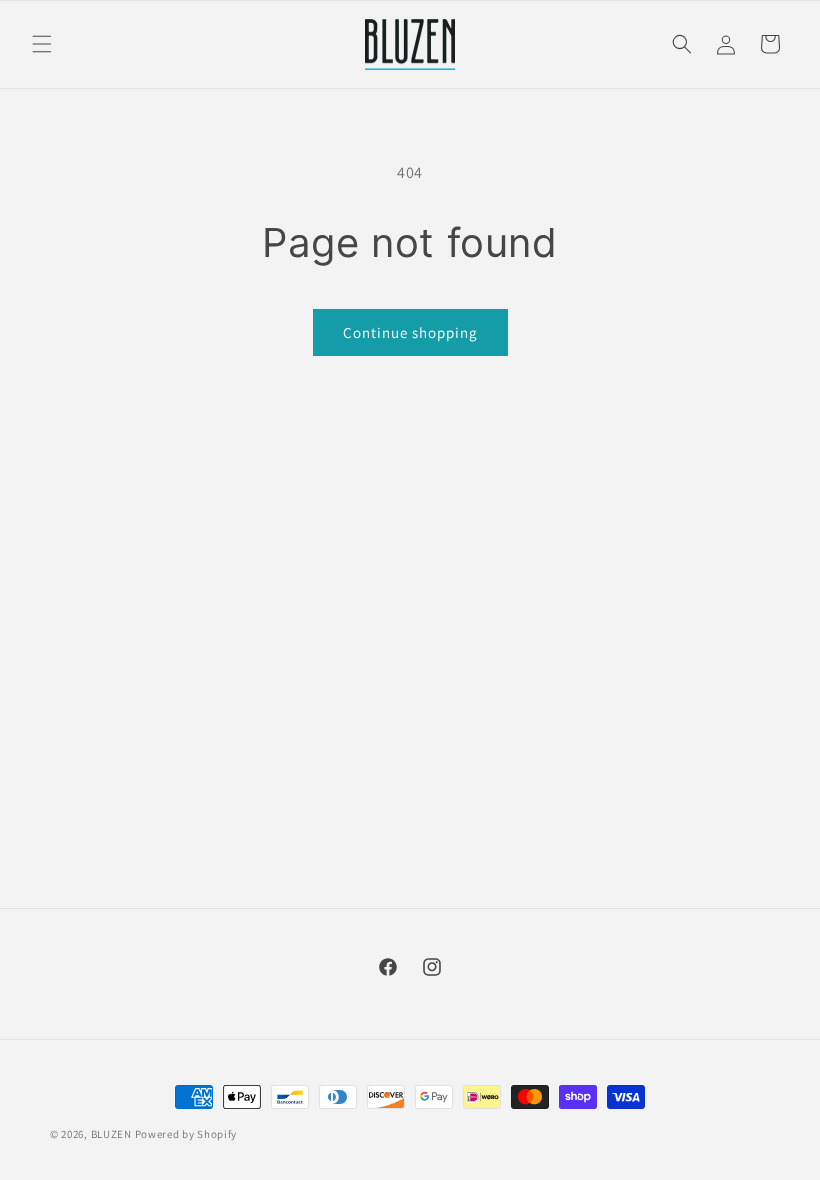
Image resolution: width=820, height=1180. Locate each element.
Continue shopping (410, 332)
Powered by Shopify (186, 1134)
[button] (42, 44)
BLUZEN (111, 1134)
